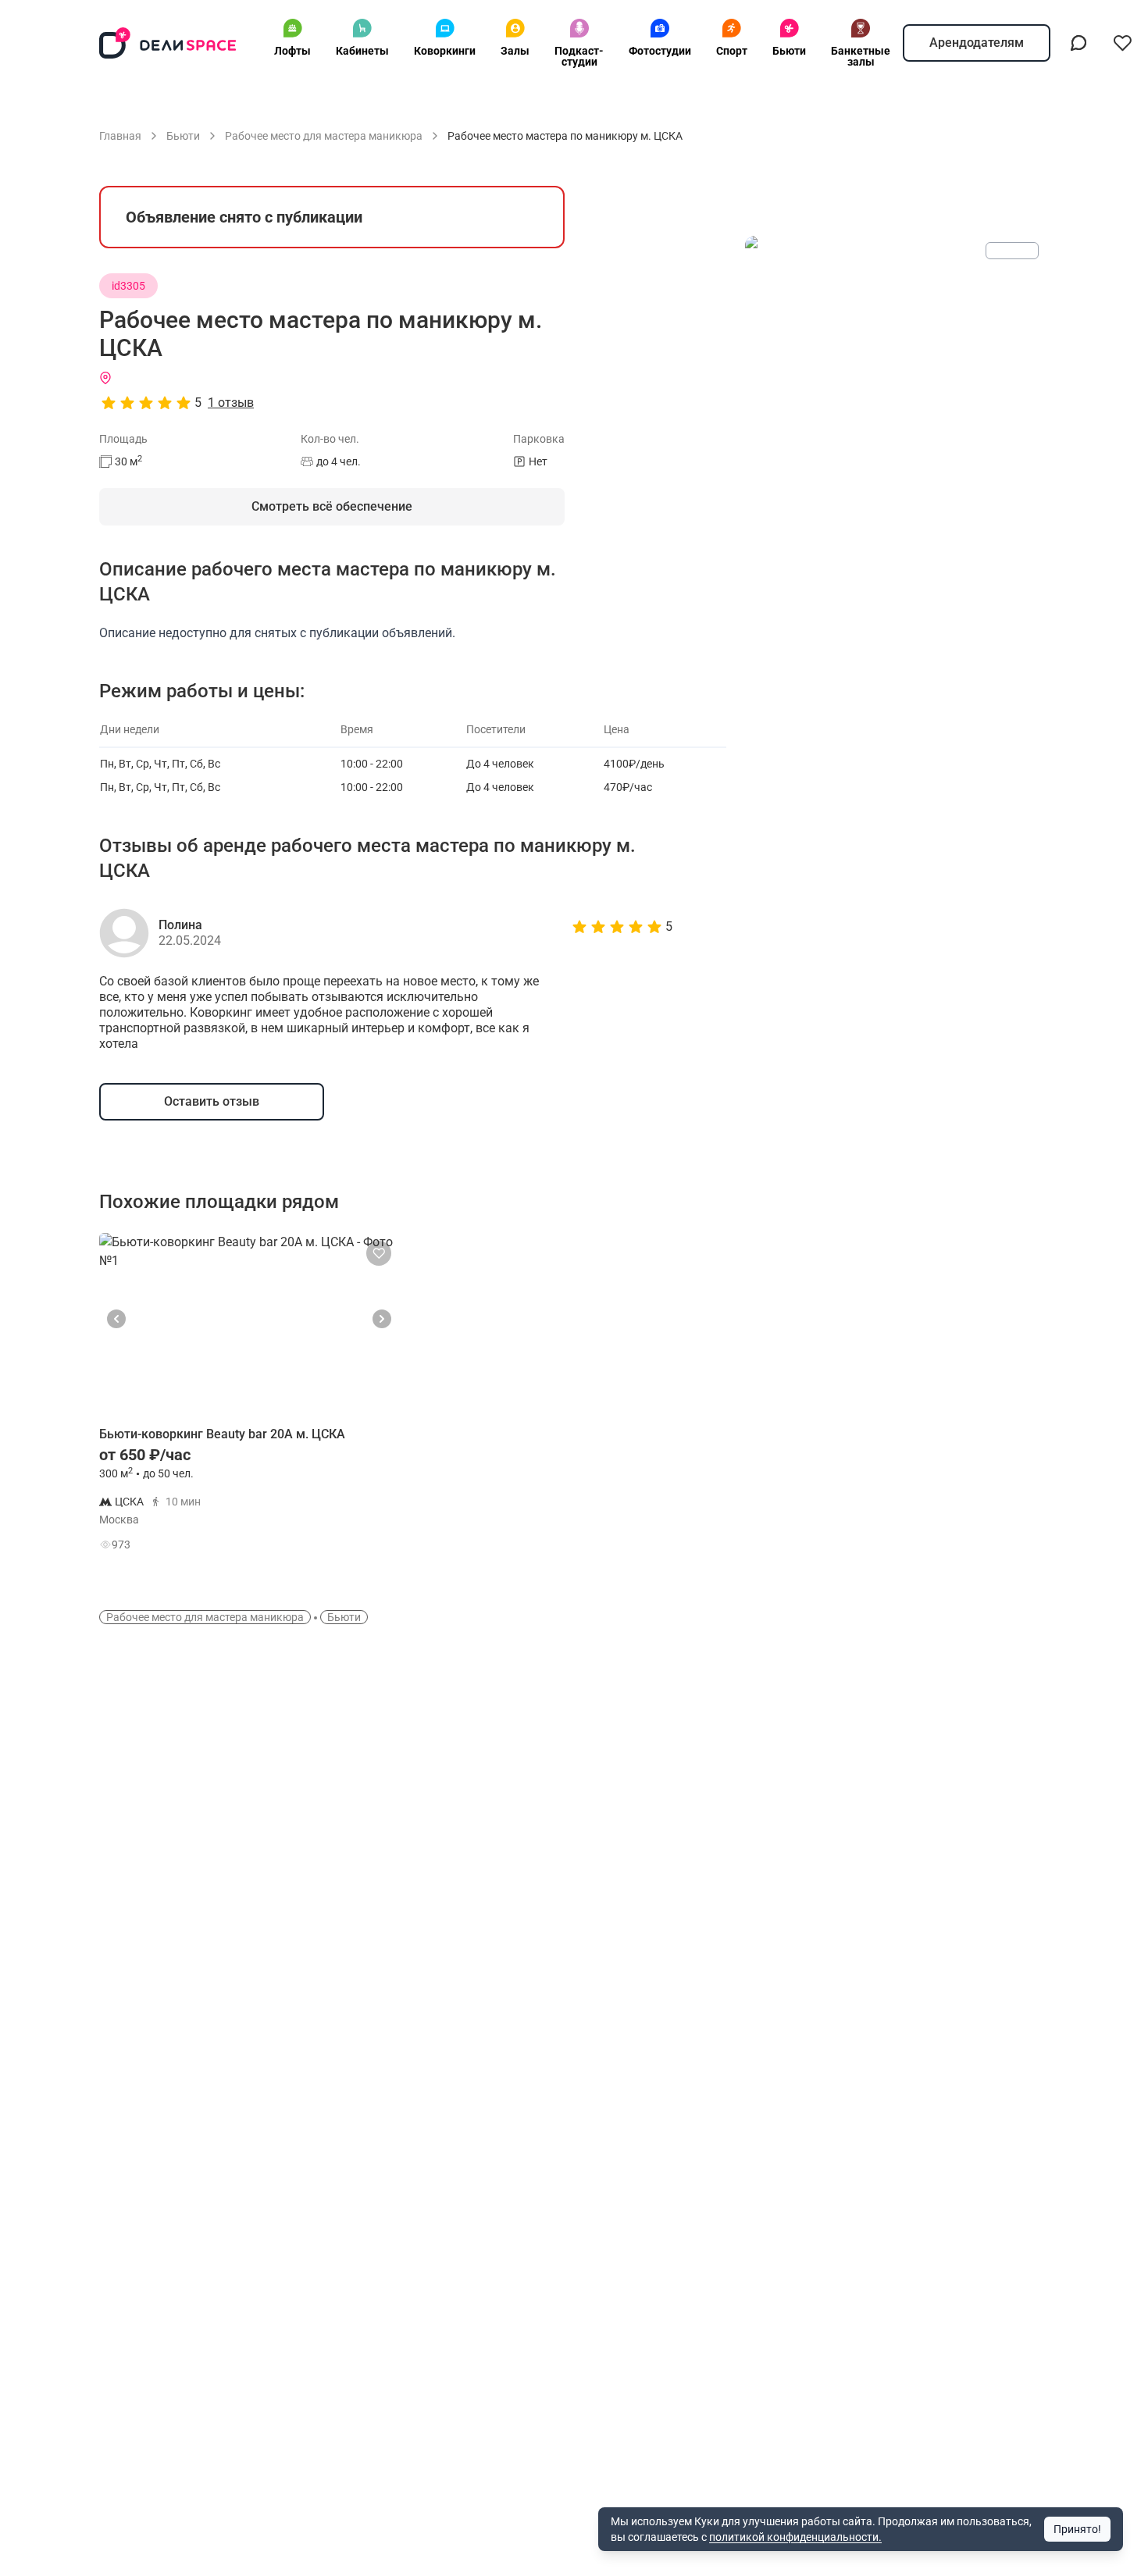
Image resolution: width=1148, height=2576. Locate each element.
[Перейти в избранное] (1122, 43)
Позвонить (345, 1509)
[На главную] (168, 43)
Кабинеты (362, 51)
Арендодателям (977, 43)
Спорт (732, 51)
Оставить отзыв (212, 1101)
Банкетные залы (861, 56)
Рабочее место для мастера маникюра (205, 1617)
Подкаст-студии (579, 56)
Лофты (292, 51)
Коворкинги (445, 51)
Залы (515, 51)
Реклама (1012, 251)
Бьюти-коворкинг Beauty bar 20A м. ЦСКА (222, 1434)
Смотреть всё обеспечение (332, 506)
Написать (344, 1548)
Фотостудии (660, 51)
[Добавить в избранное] (379, 1253)
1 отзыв (231, 403)
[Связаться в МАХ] (1078, 43)
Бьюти (789, 51)
